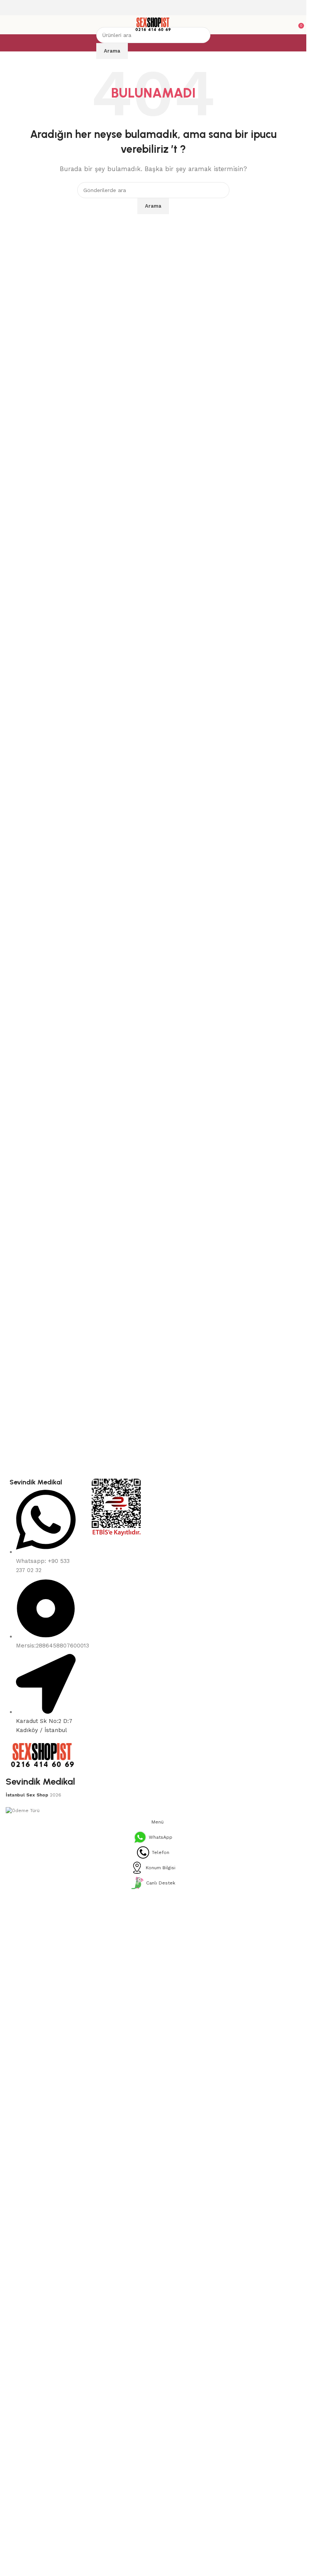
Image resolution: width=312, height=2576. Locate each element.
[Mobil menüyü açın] (9, 25)
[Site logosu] (153, 24)
